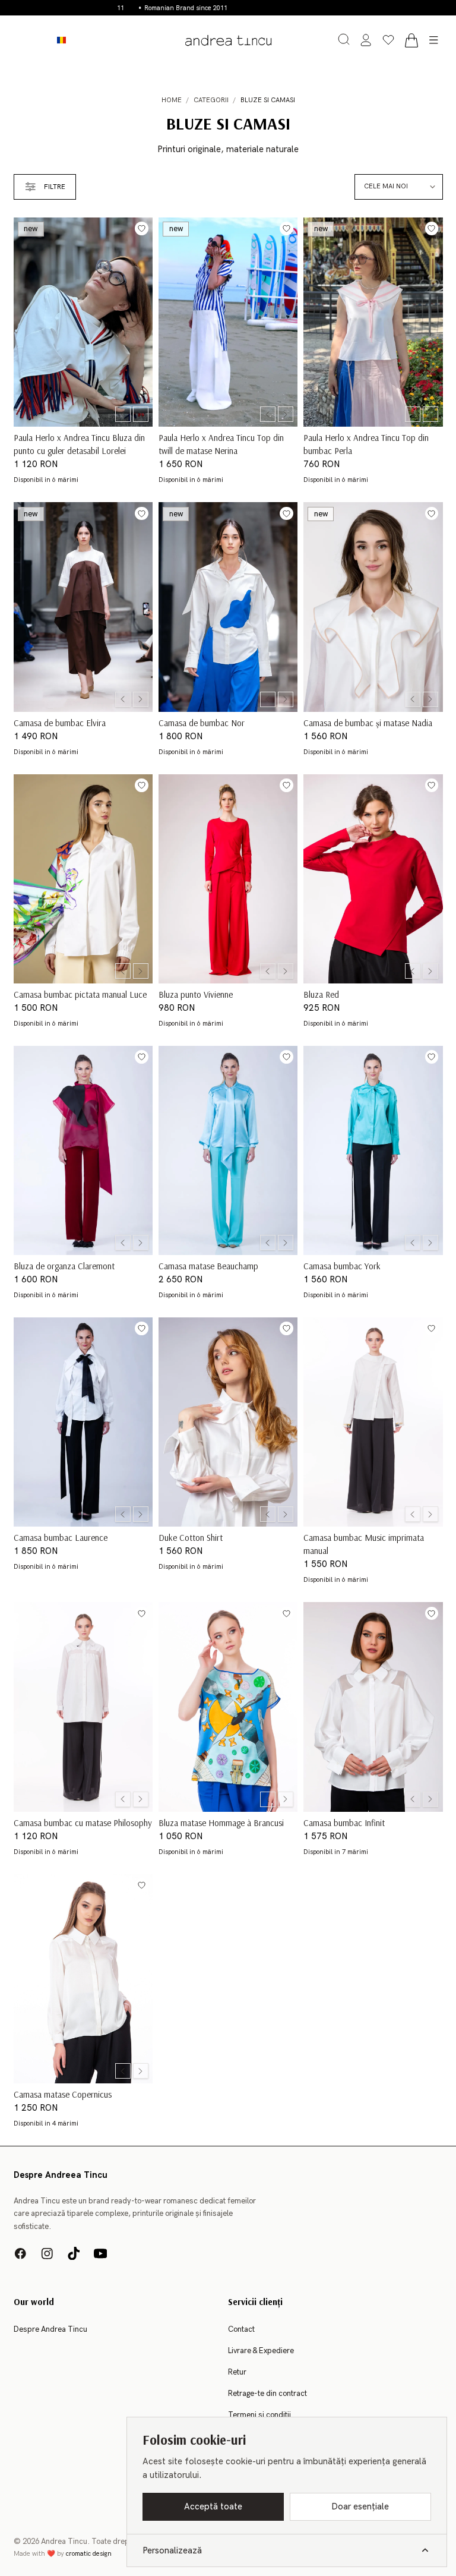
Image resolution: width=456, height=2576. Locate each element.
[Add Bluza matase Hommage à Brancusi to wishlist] (286, 1614)
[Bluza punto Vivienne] (228, 879)
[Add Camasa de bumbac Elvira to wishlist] (142, 514)
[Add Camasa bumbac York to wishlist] (432, 1057)
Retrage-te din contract (267, 2394)
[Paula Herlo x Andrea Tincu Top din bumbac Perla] (373, 322)
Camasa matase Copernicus (63, 2094)
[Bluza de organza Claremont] (83, 1150)
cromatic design (89, 2554)
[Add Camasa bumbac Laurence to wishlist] (142, 1328)
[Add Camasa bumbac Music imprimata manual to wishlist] (432, 1328)
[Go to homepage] (228, 40)
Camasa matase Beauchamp (208, 1265)
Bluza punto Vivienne (196, 994)
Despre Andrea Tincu (50, 2329)
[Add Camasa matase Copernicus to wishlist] (142, 1885)
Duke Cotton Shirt (191, 1537)
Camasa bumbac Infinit (344, 1822)
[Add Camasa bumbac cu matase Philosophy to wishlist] (142, 1614)
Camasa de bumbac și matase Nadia (368, 722)
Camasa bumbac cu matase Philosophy (83, 1822)
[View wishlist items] (388, 40)
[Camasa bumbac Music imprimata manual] (373, 1422)
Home (172, 100)
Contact (241, 2329)
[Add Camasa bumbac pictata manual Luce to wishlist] (142, 785)
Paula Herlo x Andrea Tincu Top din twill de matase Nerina (221, 444)
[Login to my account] (366, 40)
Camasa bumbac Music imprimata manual (364, 1544)
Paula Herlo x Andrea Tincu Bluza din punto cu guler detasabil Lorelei (79, 444)
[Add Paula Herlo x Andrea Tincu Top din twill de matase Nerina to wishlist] (286, 228)
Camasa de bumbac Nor (202, 722)
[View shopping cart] (411, 40)
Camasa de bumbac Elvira (60, 722)
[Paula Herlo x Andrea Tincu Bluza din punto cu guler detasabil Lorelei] (83, 322)
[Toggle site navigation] (434, 40)
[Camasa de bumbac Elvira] (83, 607)
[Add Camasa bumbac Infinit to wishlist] (432, 1614)
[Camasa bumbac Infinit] (373, 1707)
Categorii (211, 100)
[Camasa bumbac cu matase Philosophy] (83, 1707)
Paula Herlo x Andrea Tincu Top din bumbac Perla (366, 444)
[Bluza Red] (373, 879)
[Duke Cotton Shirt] (228, 1422)
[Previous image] (123, 414)
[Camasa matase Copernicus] (83, 1979)
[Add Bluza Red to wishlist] (432, 785)
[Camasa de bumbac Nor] (228, 607)
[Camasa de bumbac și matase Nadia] (373, 607)
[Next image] (141, 414)
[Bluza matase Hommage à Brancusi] (228, 1707)
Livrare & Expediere (261, 2351)
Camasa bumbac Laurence (61, 1537)
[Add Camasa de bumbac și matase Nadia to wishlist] (432, 514)
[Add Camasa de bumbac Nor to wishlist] (286, 514)
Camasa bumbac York (342, 1265)
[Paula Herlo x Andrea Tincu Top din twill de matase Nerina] (228, 322)
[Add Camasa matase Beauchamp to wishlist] (286, 1057)
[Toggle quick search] (344, 39)
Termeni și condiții (259, 2415)
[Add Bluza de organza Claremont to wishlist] (142, 1057)
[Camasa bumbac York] (373, 1150)
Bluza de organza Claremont (64, 1265)
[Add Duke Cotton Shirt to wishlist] (286, 1328)
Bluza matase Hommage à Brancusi (221, 1822)
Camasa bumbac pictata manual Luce (80, 994)
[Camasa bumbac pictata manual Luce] (83, 879)
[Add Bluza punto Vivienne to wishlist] (286, 785)
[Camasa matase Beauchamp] (228, 1150)
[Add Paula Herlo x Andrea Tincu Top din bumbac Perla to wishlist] (432, 228)
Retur (237, 2372)
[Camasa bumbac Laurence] (83, 1422)
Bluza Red (321, 994)
